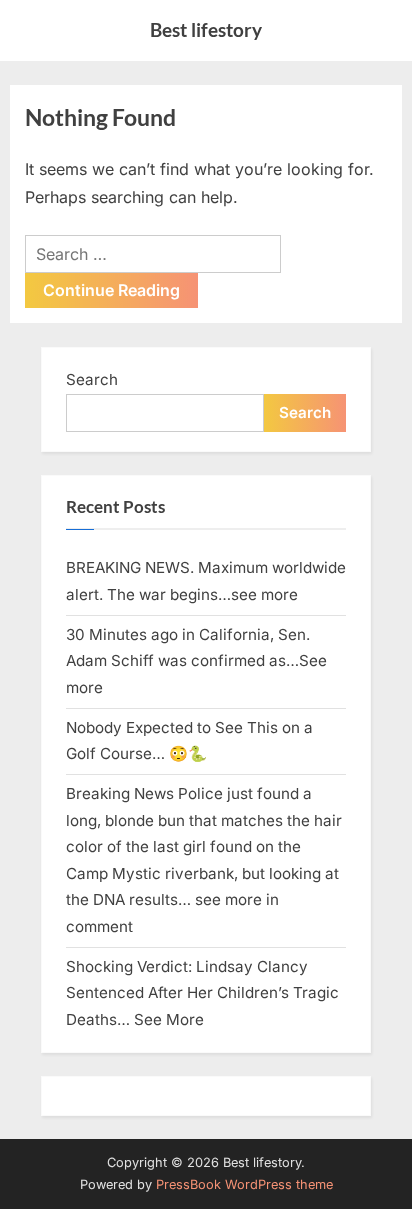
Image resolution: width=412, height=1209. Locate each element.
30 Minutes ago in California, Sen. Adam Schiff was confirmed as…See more (196, 661)
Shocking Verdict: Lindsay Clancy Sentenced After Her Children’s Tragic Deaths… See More (202, 993)
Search (92, 379)
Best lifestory (206, 29)
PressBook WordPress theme (244, 1184)
